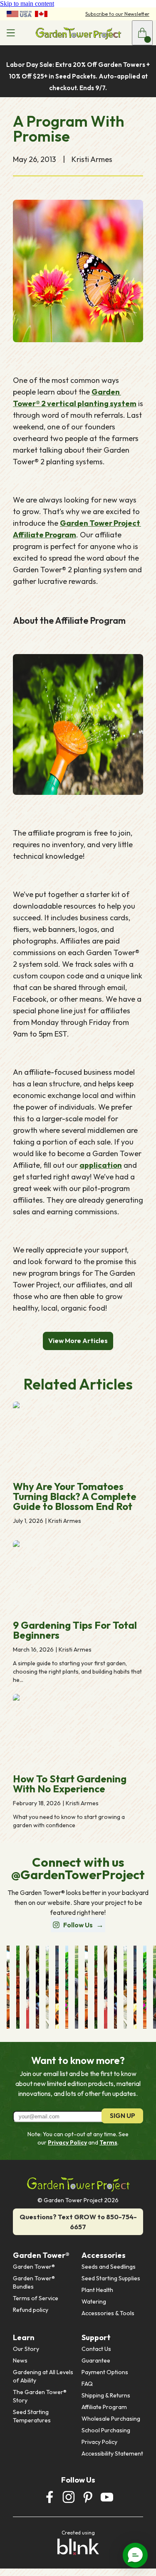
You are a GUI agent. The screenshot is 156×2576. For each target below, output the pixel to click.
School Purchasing (106, 2430)
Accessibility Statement (112, 2453)
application (101, 1165)
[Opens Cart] (142, 33)
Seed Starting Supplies (111, 2278)
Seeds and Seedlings (109, 2267)
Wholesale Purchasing (111, 2419)
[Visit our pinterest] (88, 2497)
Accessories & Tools (108, 2313)
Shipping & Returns (106, 2395)
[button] (135, 2555)
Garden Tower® (34, 2267)
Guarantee (96, 2360)
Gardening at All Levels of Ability (44, 2376)
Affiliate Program (104, 2407)
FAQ (87, 2384)
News (20, 2360)
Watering (94, 2301)
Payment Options (105, 2372)
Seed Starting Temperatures (32, 2416)
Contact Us (96, 2349)
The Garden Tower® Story (40, 2396)
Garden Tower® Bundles (35, 2282)
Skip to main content (27, 4)
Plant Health (97, 2290)
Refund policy (31, 2310)
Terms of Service (36, 2298)
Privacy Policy (67, 2142)
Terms (108, 2142)
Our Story (26, 2349)
